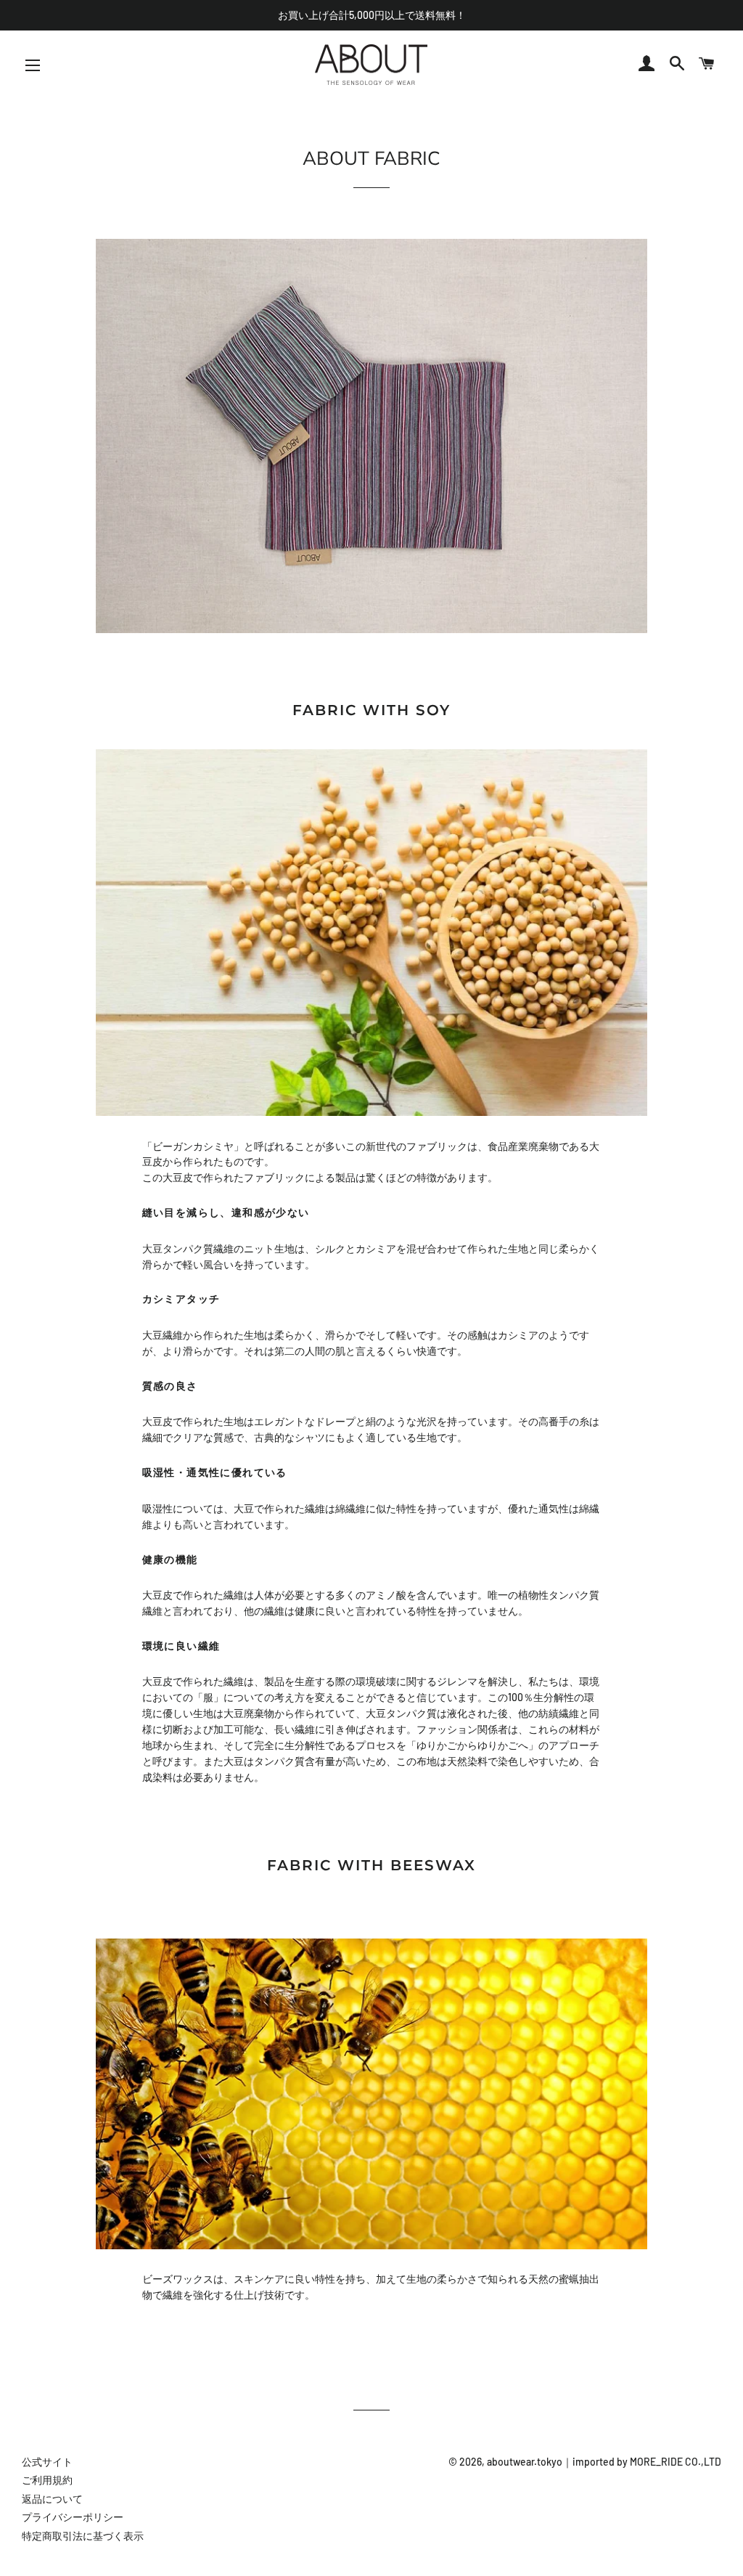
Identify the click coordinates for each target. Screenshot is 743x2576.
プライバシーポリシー (73, 2517)
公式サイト (47, 2462)
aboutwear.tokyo (525, 2462)
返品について (52, 2499)
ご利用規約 (47, 2480)
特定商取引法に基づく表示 (83, 2536)
